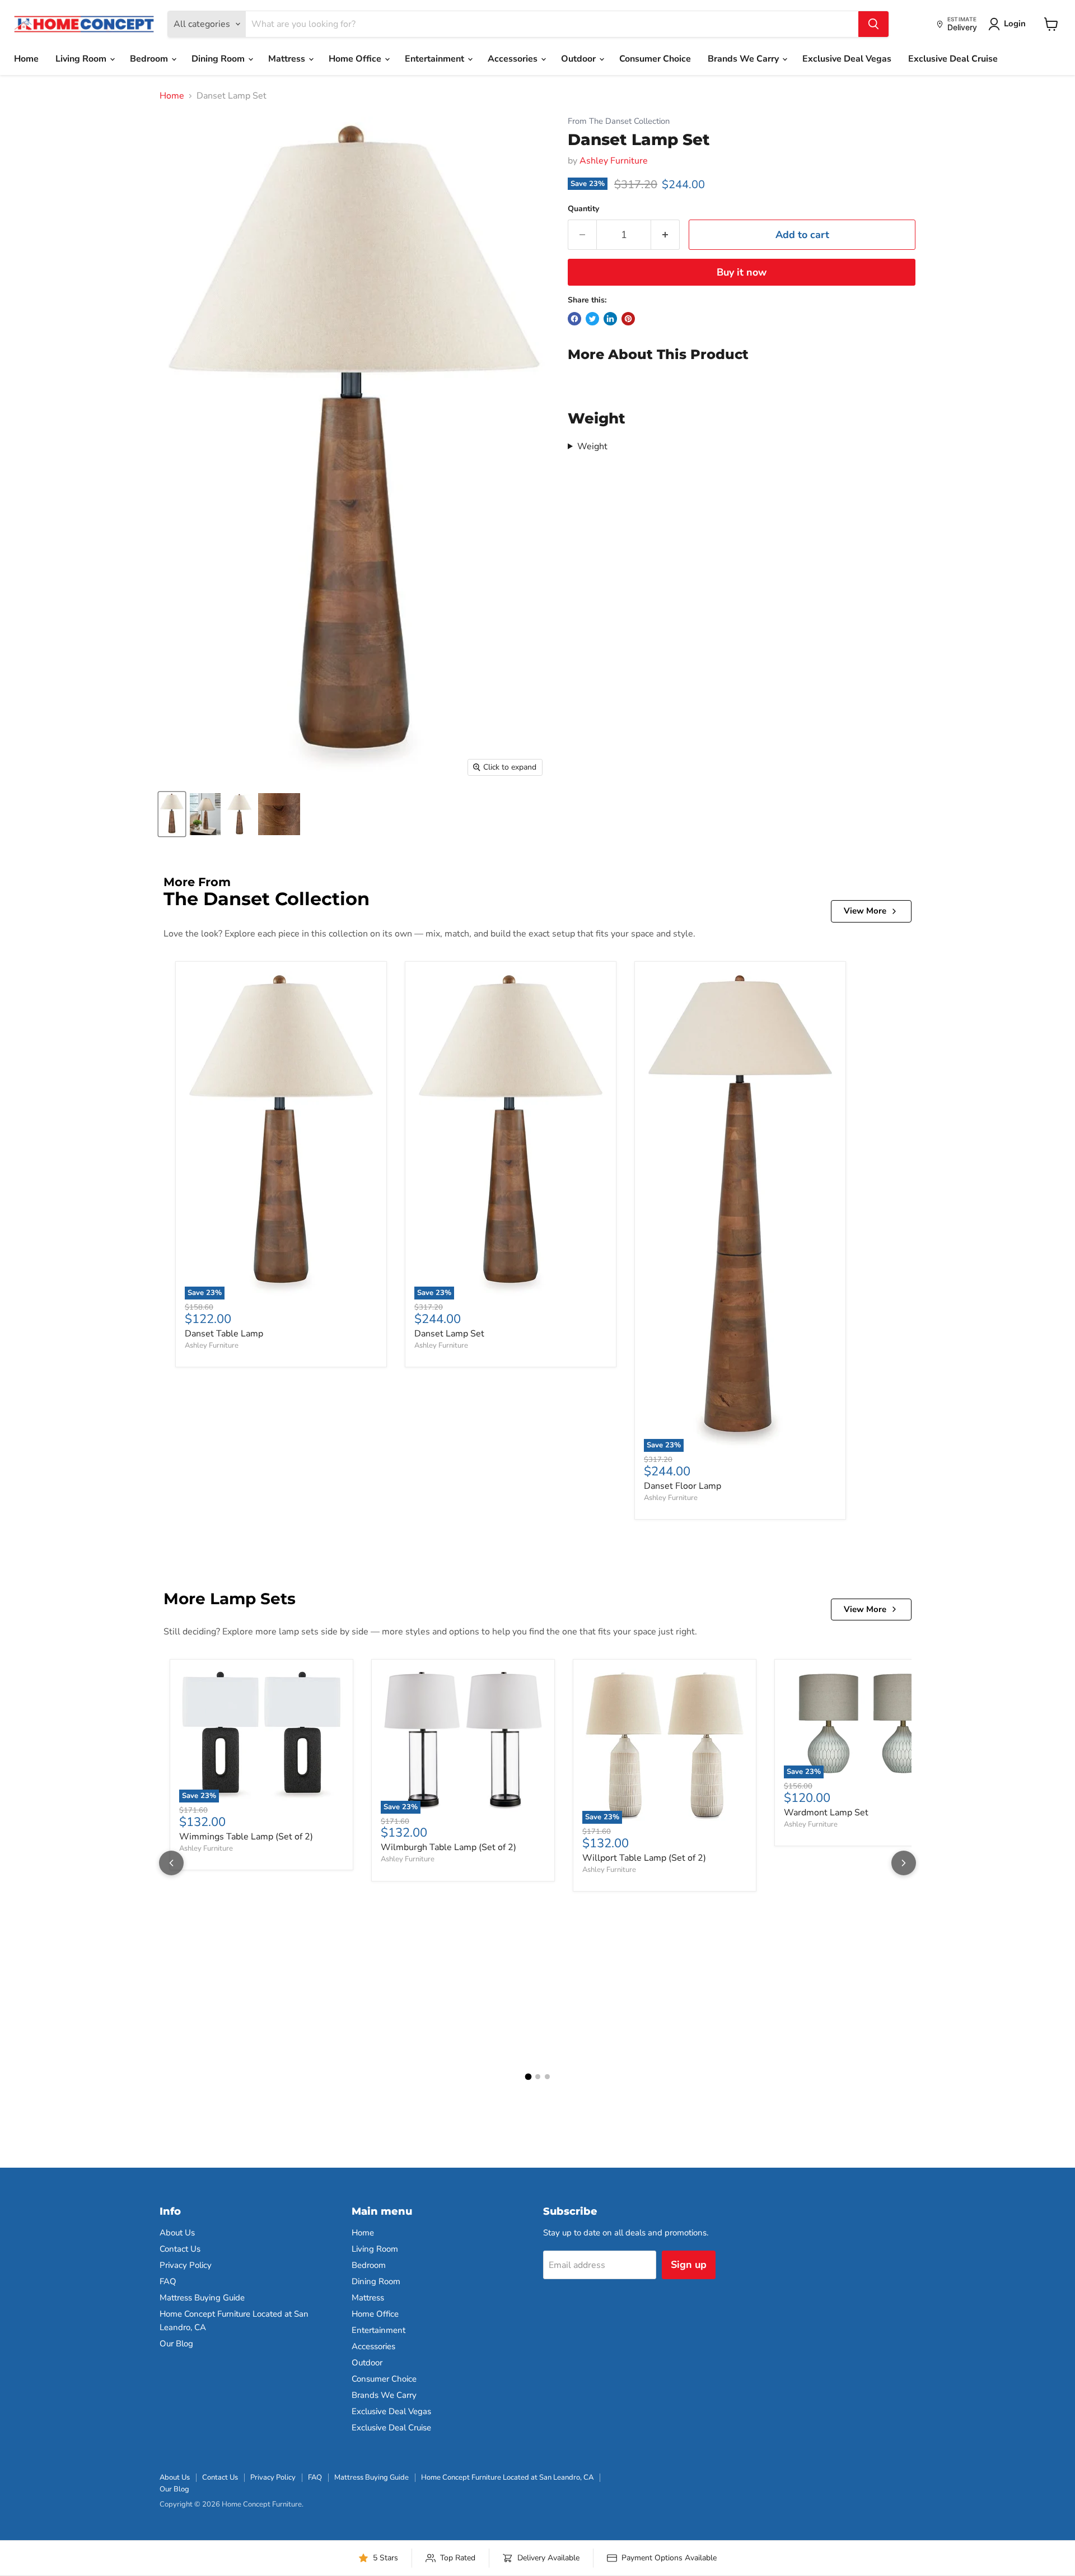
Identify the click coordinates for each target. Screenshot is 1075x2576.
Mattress (288, 59)
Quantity (583, 209)
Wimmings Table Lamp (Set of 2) (246, 1837)
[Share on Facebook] (574, 319)
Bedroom (150, 59)
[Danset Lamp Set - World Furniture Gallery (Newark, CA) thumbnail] (205, 814)
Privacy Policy (186, 2265)
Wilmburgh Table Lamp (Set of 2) (448, 1847)
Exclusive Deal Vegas (847, 59)
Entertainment (436, 59)
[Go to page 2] (538, 2077)
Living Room (82, 59)
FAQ (168, 2281)
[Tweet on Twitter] (592, 319)
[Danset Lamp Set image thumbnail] (172, 814)
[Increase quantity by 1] (665, 235)
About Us (177, 2233)
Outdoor (579, 59)
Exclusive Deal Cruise (953, 59)
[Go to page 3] (547, 2077)
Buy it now (742, 272)
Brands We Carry (744, 59)
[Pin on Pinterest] (628, 319)
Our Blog (176, 2344)
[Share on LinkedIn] (610, 319)
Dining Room (219, 59)
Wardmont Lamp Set (826, 1813)
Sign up (689, 2265)
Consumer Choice (655, 59)
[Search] (873, 24)
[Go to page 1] (528, 2076)
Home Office (356, 59)
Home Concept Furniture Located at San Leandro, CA (507, 2477)
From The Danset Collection (619, 121)
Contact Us (180, 2249)
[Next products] (904, 1863)
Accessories (514, 59)
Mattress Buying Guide (202, 2298)
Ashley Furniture (614, 161)
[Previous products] (171, 1863)
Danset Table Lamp (224, 1334)
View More (865, 911)
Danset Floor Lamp (683, 1486)
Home (26, 59)
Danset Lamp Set (449, 1334)
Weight (592, 446)
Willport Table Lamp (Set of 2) (644, 1858)
